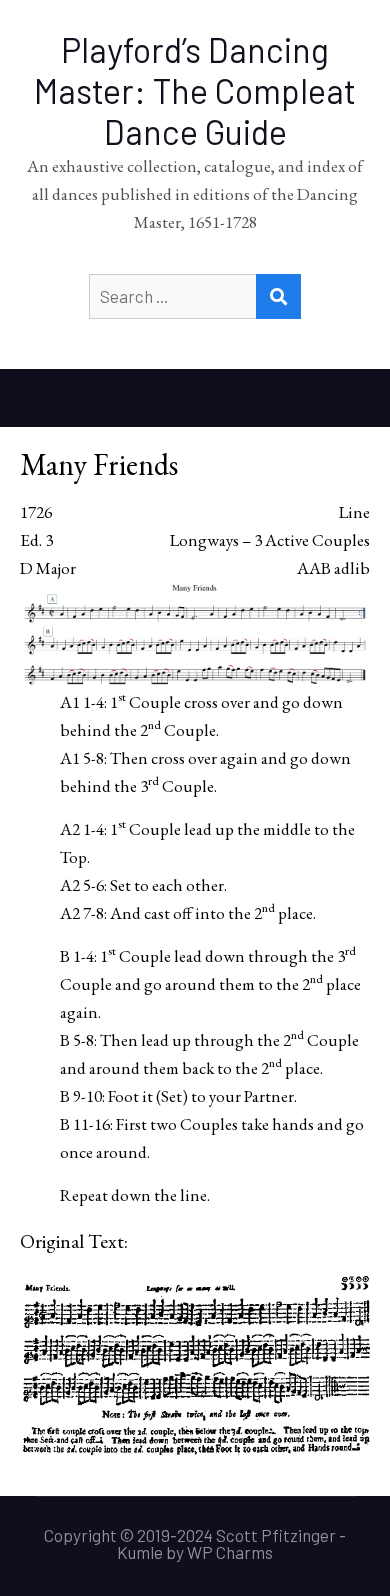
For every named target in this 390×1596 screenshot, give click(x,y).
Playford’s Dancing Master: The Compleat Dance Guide (195, 90)
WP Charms (230, 1552)
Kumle (140, 1552)
